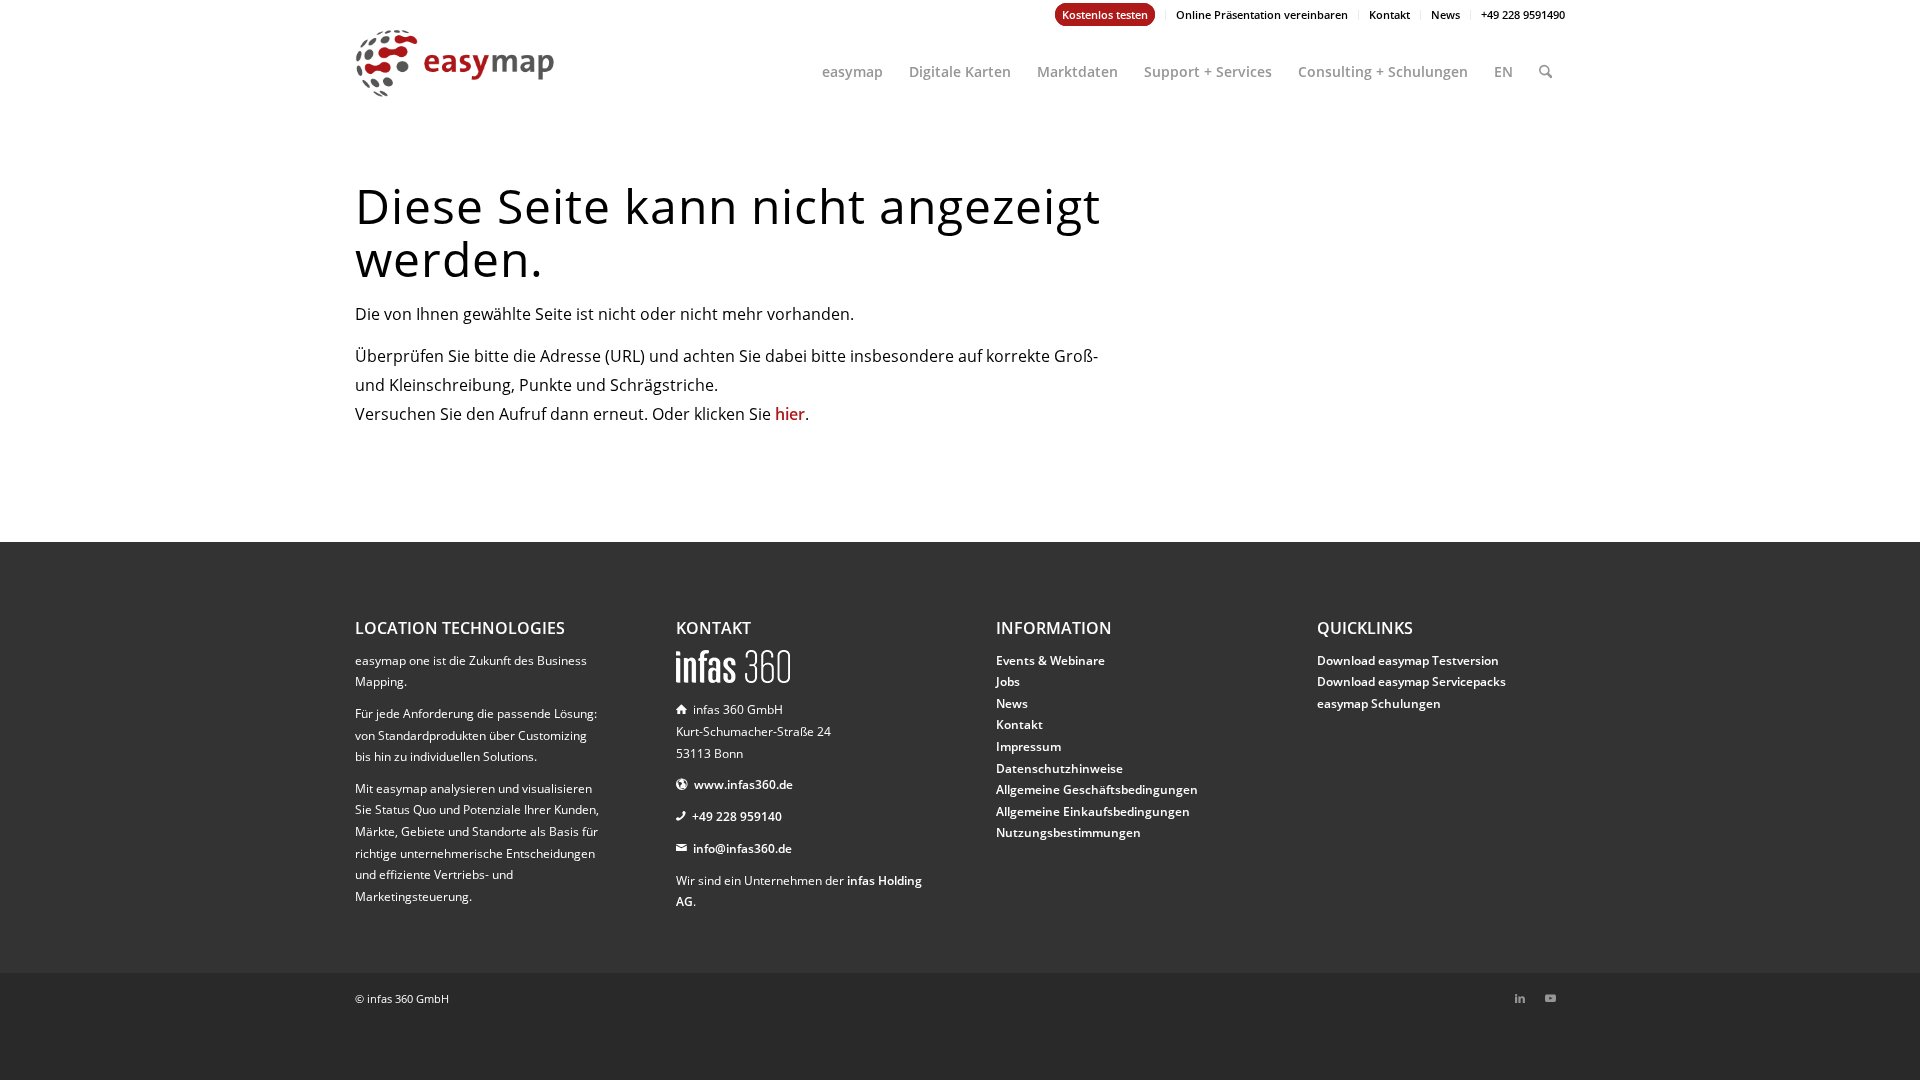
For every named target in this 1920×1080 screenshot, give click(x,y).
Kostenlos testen (1105, 14)
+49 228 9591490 (1523, 14)
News (1445, 14)
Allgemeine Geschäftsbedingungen (1097, 789)
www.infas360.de (743, 784)
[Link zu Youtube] (1550, 998)
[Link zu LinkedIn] (1520, 998)
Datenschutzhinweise (1059, 768)
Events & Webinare (1050, 660)
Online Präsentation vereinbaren (1262, 14)
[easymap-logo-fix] (455, 79)
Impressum (1028, 746)
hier (790, 414)
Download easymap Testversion (1408, 660)
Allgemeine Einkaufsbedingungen (1093, 811)
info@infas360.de (742, 848)
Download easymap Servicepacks (1411, 681)
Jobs (1008, 681)
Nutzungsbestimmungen (1068, 832)
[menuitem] (1105, 15)
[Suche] (1545, 63)
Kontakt (1389, 14)
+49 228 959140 (737, 816)
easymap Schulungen (1379, 703)
